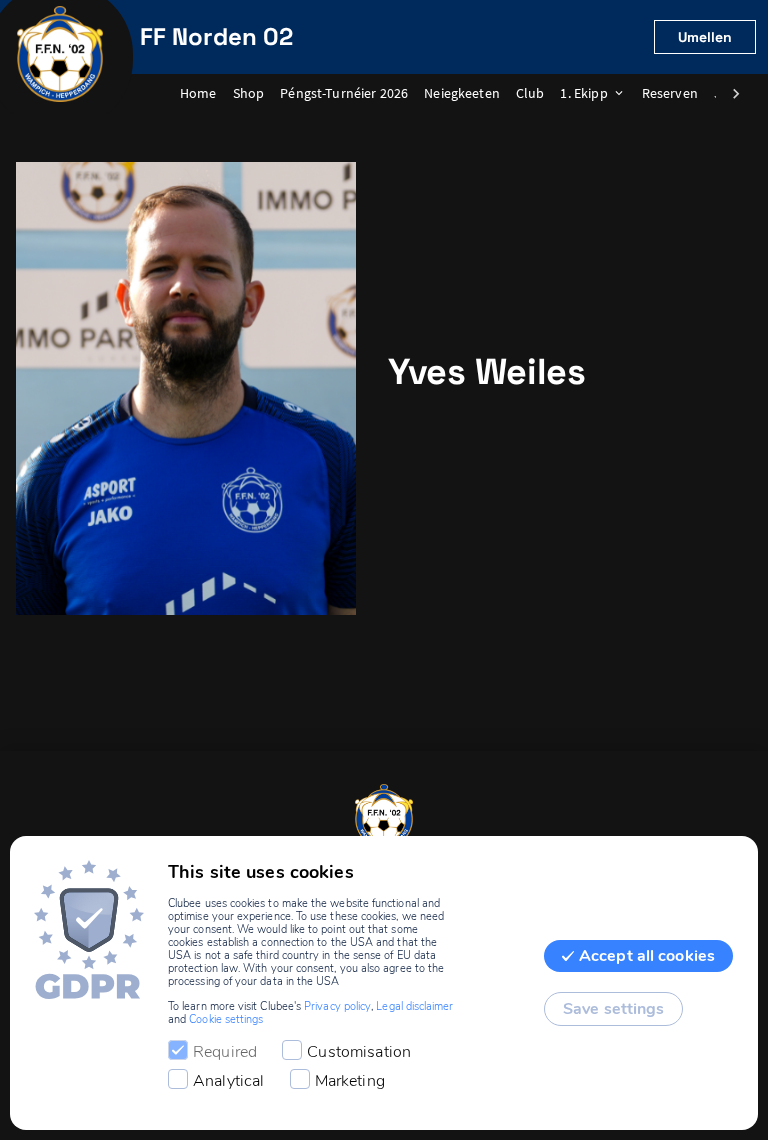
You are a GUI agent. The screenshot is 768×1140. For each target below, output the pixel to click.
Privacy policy (337, 1006)
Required (225, 1052)
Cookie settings (226, 1019)
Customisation (359, 1052)
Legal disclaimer (414, 1006)
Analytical (229, 1081)
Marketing (350, 1081)
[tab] (206, 94)
